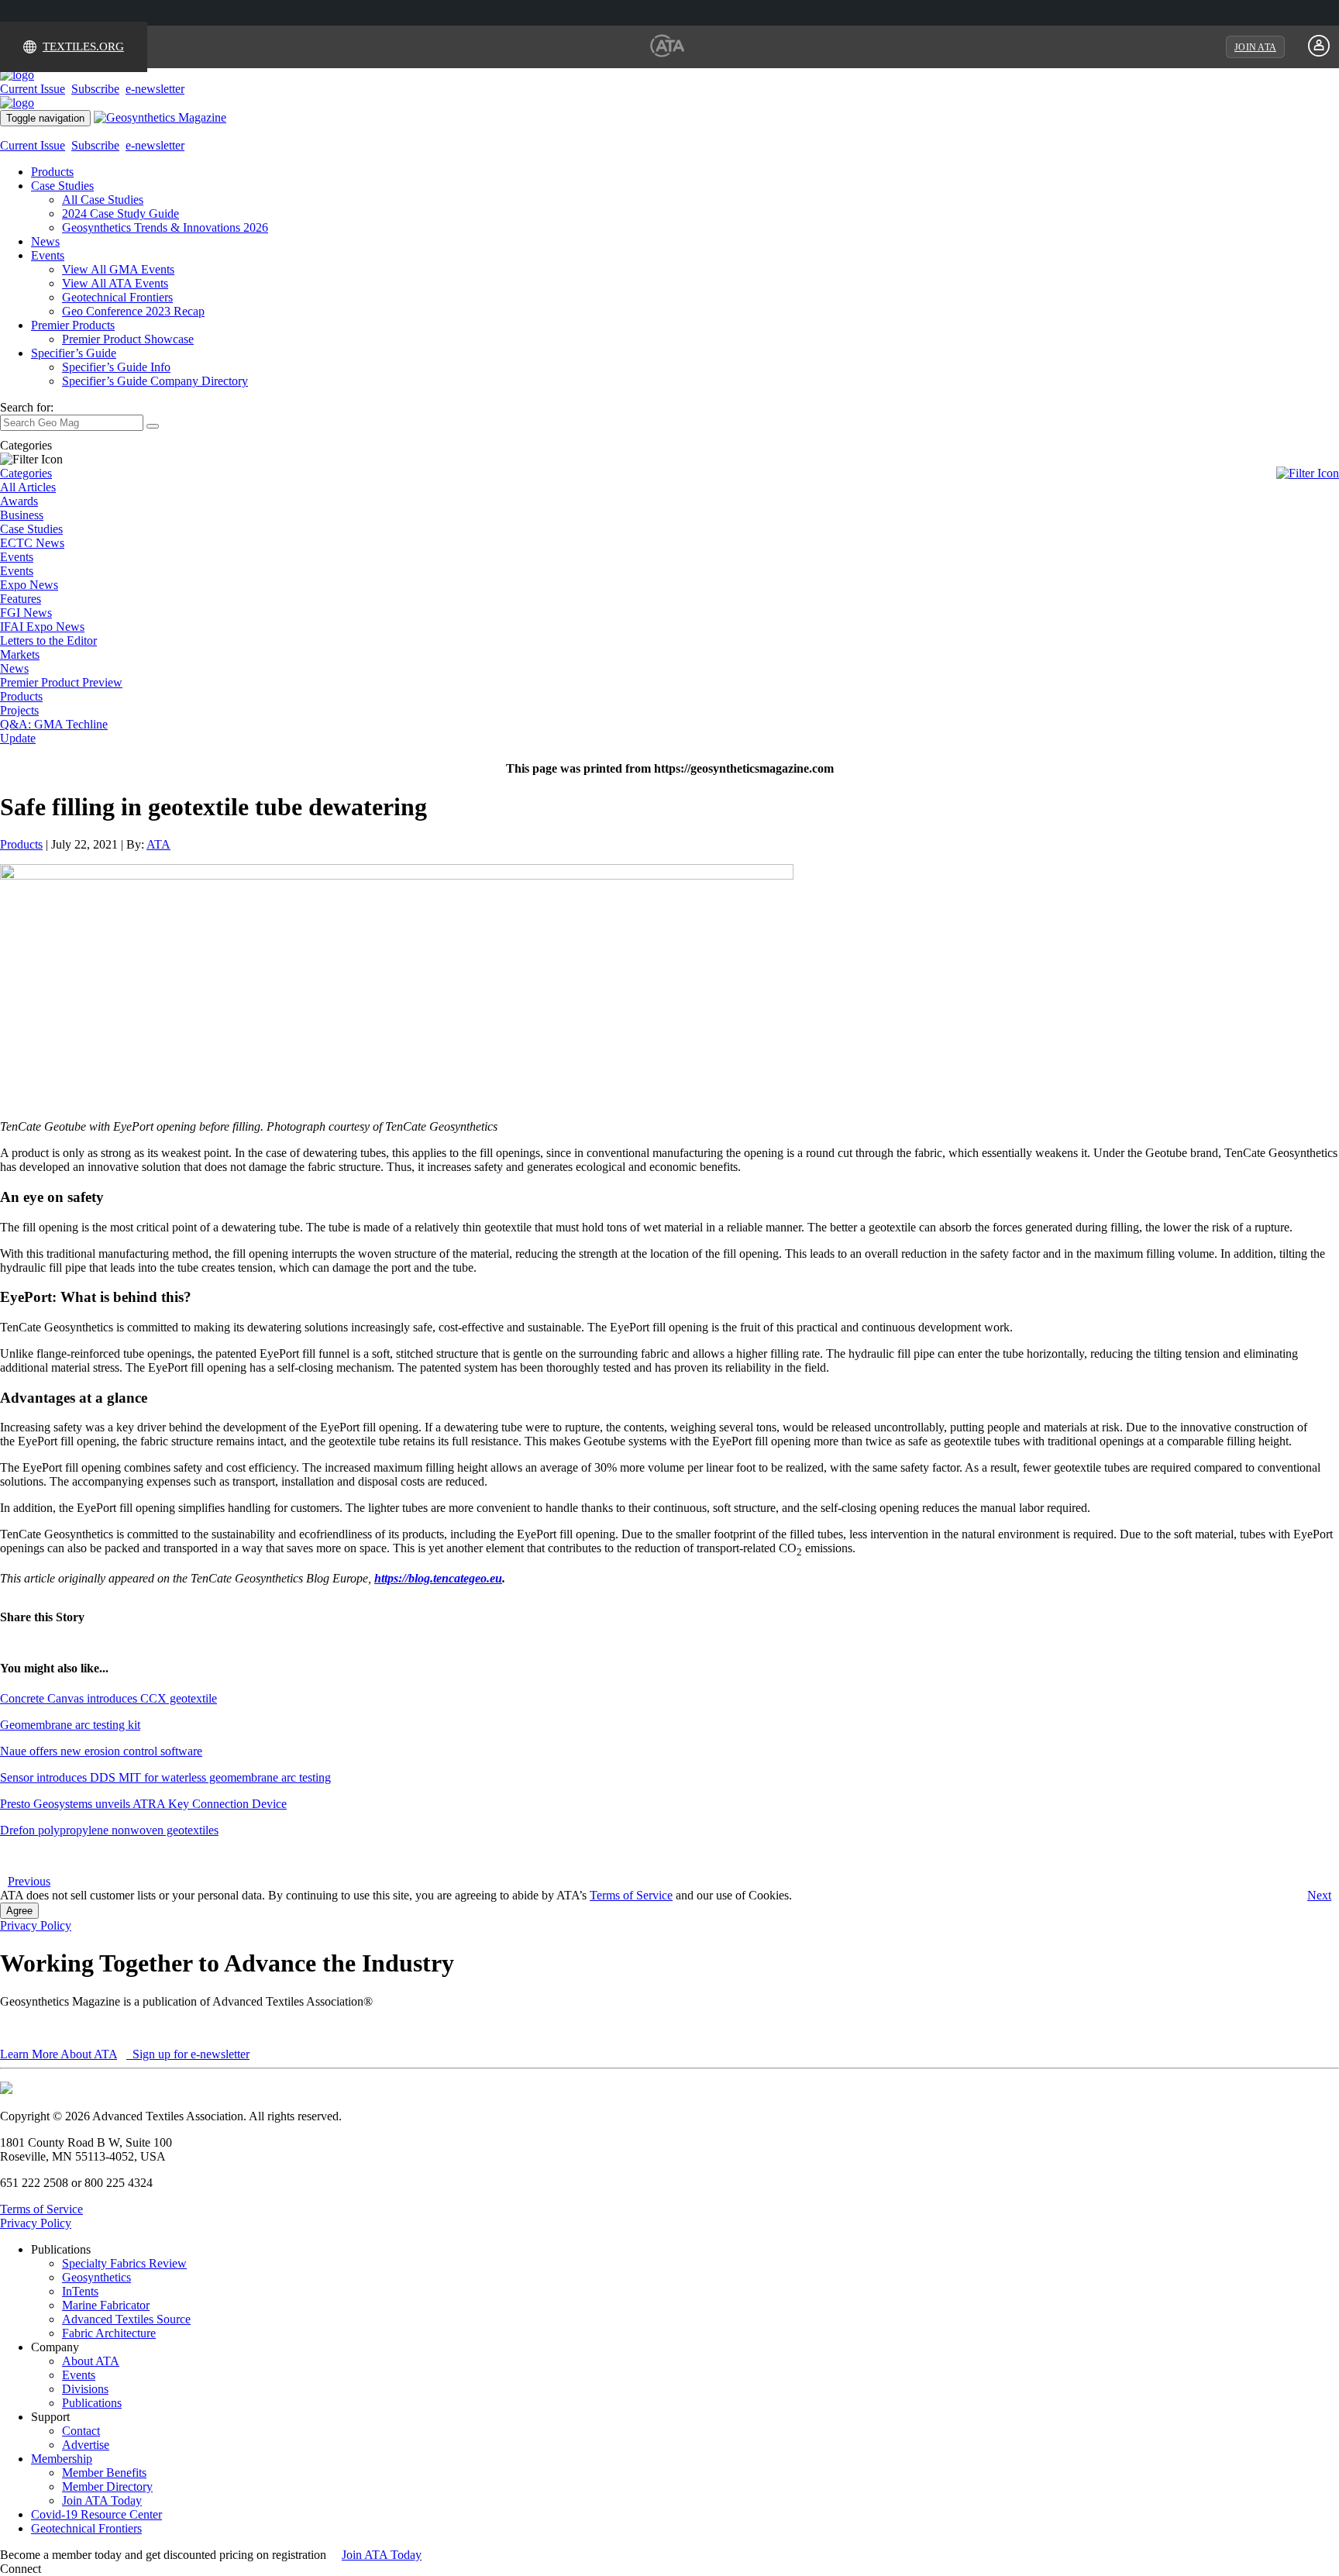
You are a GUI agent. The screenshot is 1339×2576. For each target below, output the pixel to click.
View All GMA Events (118, 269)
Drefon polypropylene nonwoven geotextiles (109, 1830)
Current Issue (33, 89)
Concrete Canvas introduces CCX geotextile (108, 1698)
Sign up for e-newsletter (189, 2054)
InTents (80, 2291)
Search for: (27, 407)
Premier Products (73, 325)
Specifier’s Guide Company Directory (155, 381)
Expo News (29, 585)
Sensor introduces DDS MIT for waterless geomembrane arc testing (165, 1777)
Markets (20, 654)
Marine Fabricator (106, 2305)
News (45, 241)
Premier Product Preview (61, 682)
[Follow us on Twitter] (61, 2569)
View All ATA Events (115, 283)
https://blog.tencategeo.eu (438, 1578)
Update (18, 738)
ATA (158, 844)
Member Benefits (104, 2473)
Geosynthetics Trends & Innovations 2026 (165, 227)
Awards (19, 501)
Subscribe (95, 89)
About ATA (91, 2361)
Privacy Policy (36, 1925)
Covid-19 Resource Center (96, 2514)
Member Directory (107, 2486)
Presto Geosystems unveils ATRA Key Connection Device (143, 1804)
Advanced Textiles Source (126, 2319)
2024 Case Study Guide (120, 214)
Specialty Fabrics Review (124, 2263)
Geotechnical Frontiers (117, 297)
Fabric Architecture (109, 2333)
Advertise (86, 2445)
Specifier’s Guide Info (116, 367)
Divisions (85, 2389)
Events (48, 255)
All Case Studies (103, 200)
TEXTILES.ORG (83, 46)
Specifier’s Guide (74, 353)
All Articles (28, 487)
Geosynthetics (96, 2277)
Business (22, 515)
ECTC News (32, 543)
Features (21, 599)
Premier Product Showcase (128, 339)
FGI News (26, 613)
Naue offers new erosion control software (101, 1751)
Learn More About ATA (59, 2054)
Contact (81, 2431)
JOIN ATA (1255, 47)
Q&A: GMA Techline (54, 724)
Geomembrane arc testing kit (70, 1725)
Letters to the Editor (48, 641)
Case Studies (62, 186)
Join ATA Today (102, 2500)
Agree (19, 1911)
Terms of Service (631, 1895)
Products (52, 172)
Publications (92, 2403)
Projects (19, 710)
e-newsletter (155, 89)
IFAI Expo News (42, 627)
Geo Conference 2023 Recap (133, 311)
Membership (62, 2459)
